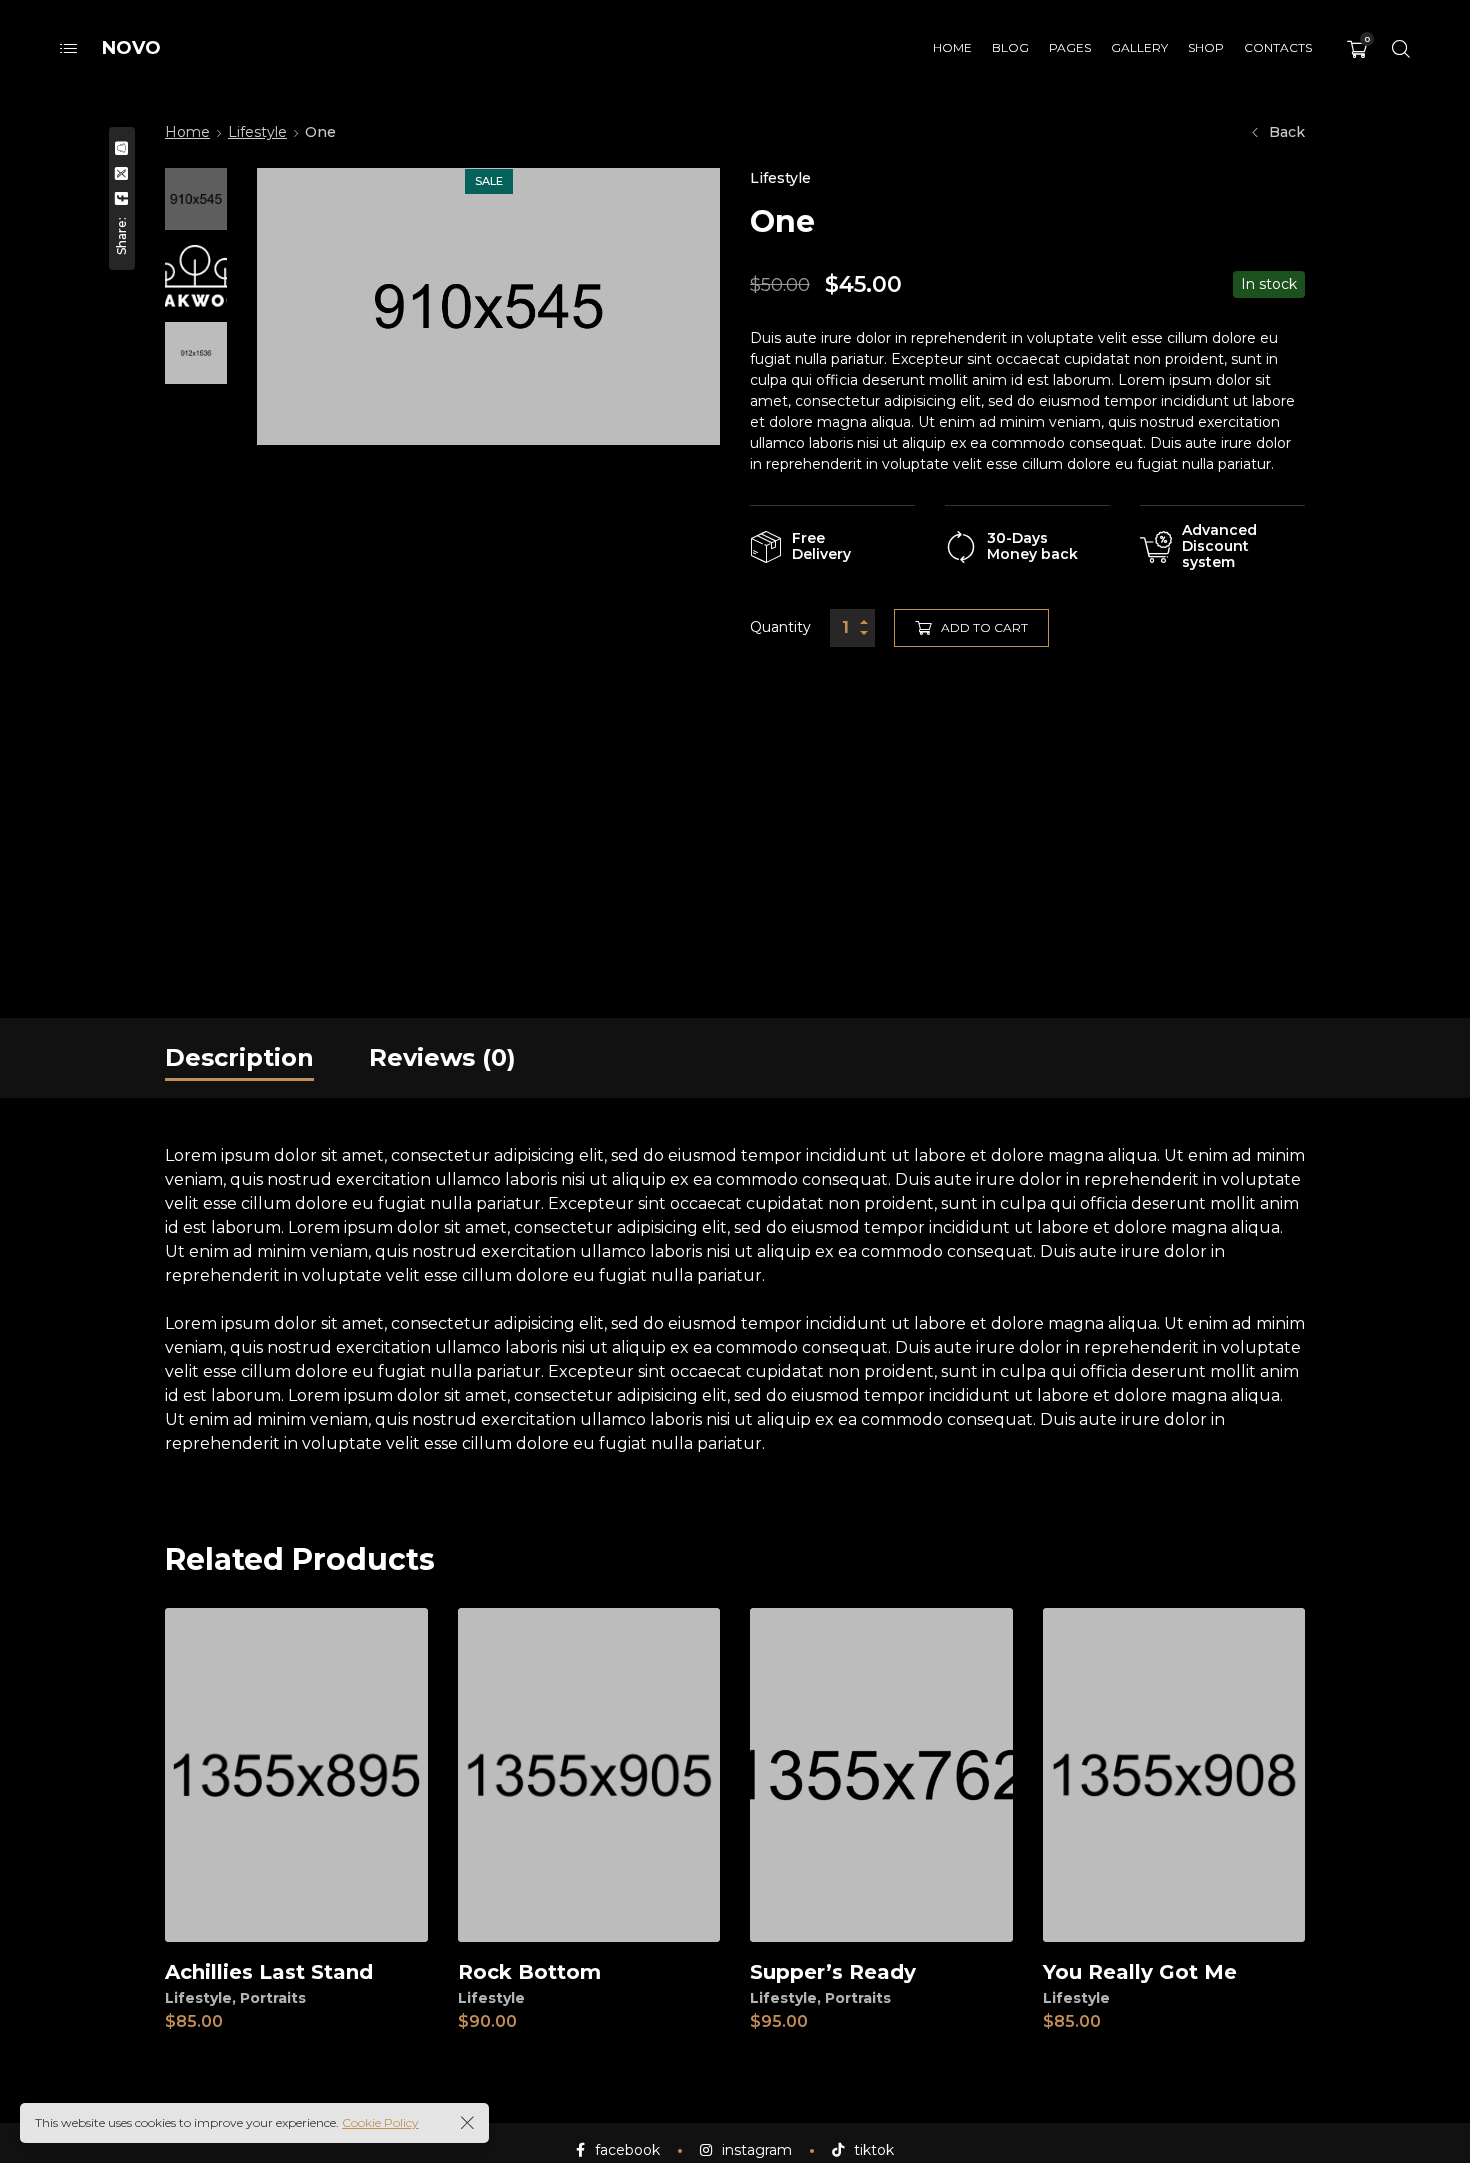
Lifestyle (257, 132)
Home (187, 132)
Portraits (273, 1998)
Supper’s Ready (833, 1972)
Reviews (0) (442, 1057)
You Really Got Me (1140, 1972)
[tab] (239, 1058)
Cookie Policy (380, 2122)
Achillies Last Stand (269, 1972)
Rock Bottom (529, 1972)
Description (239, 1057)
